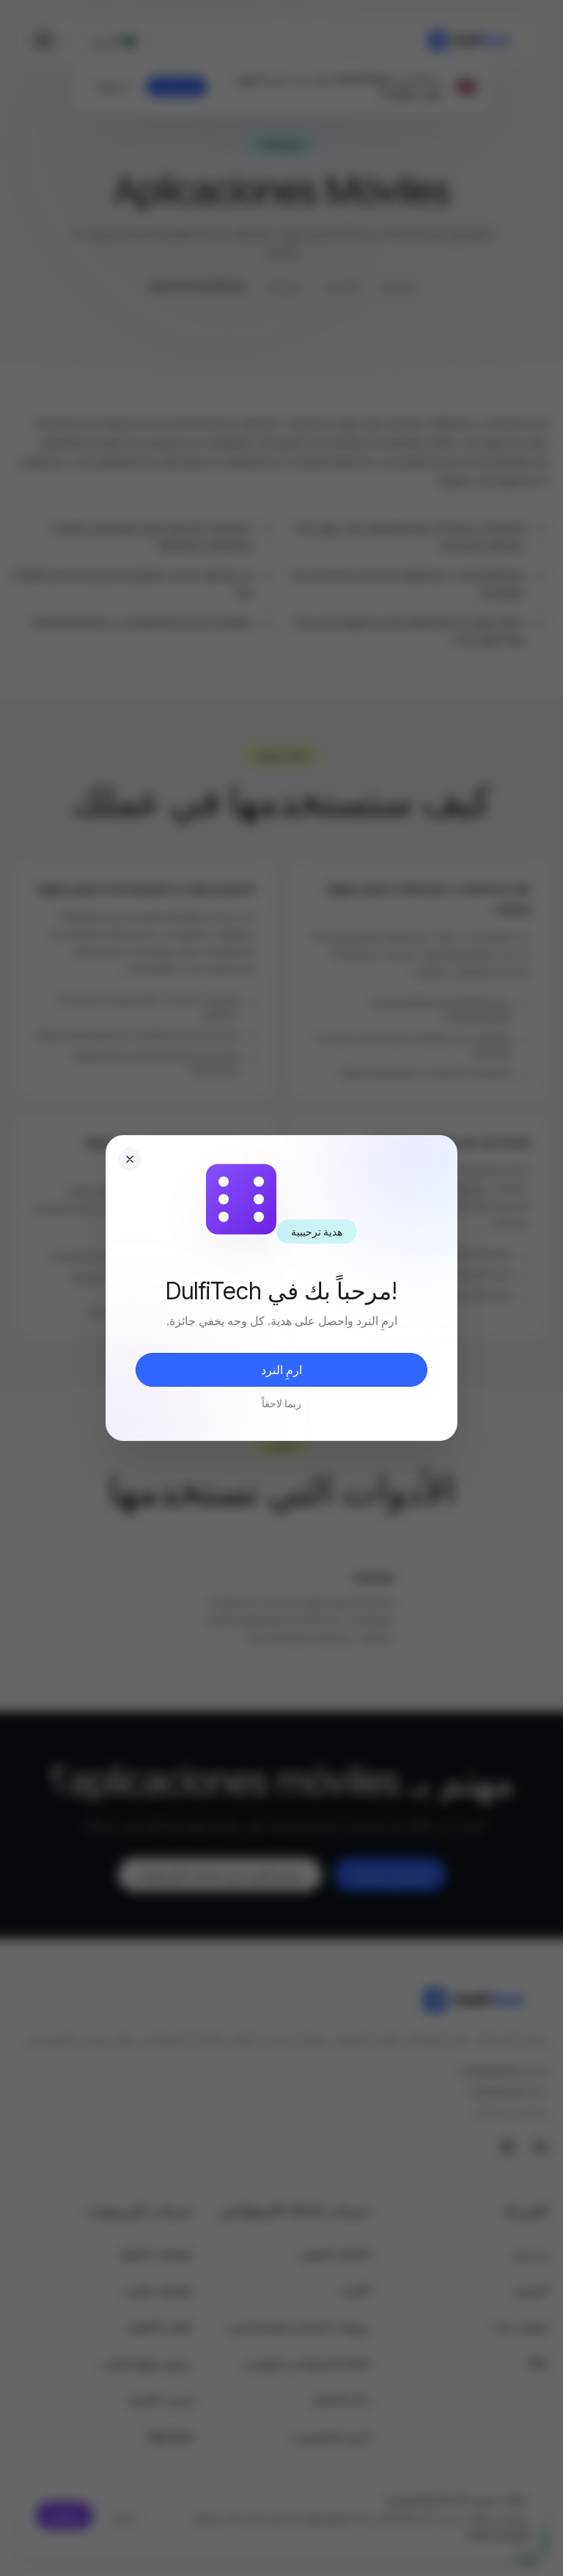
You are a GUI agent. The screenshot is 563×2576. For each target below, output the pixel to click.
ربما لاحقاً (281, 1403)
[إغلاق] (130, 1159)
